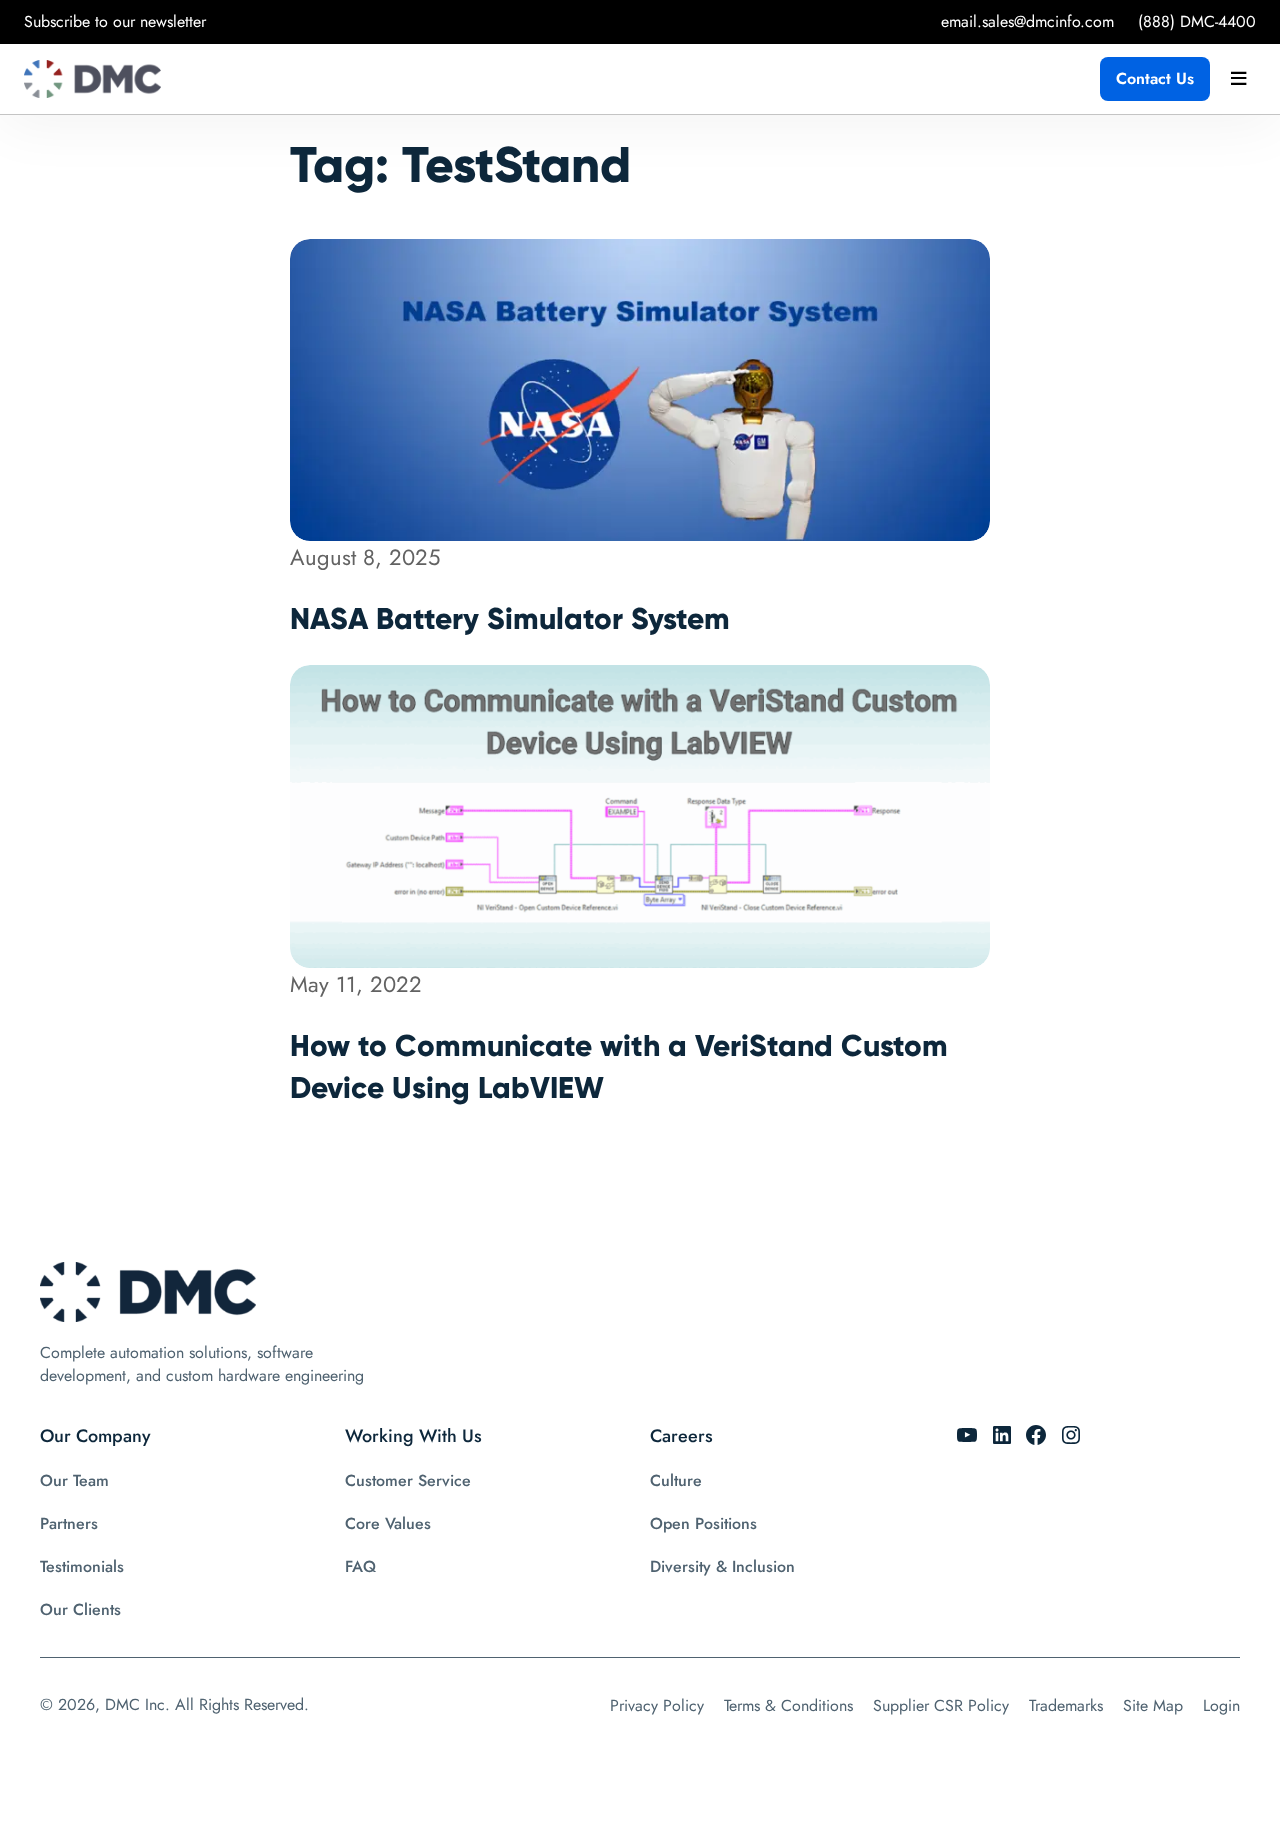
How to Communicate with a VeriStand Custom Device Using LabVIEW (619, 1066)
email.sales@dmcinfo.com (1027, 21)
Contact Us (1155, 78)
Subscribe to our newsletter (115, 21)
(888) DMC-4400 (1197, 21)
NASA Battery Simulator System (510, 618)
